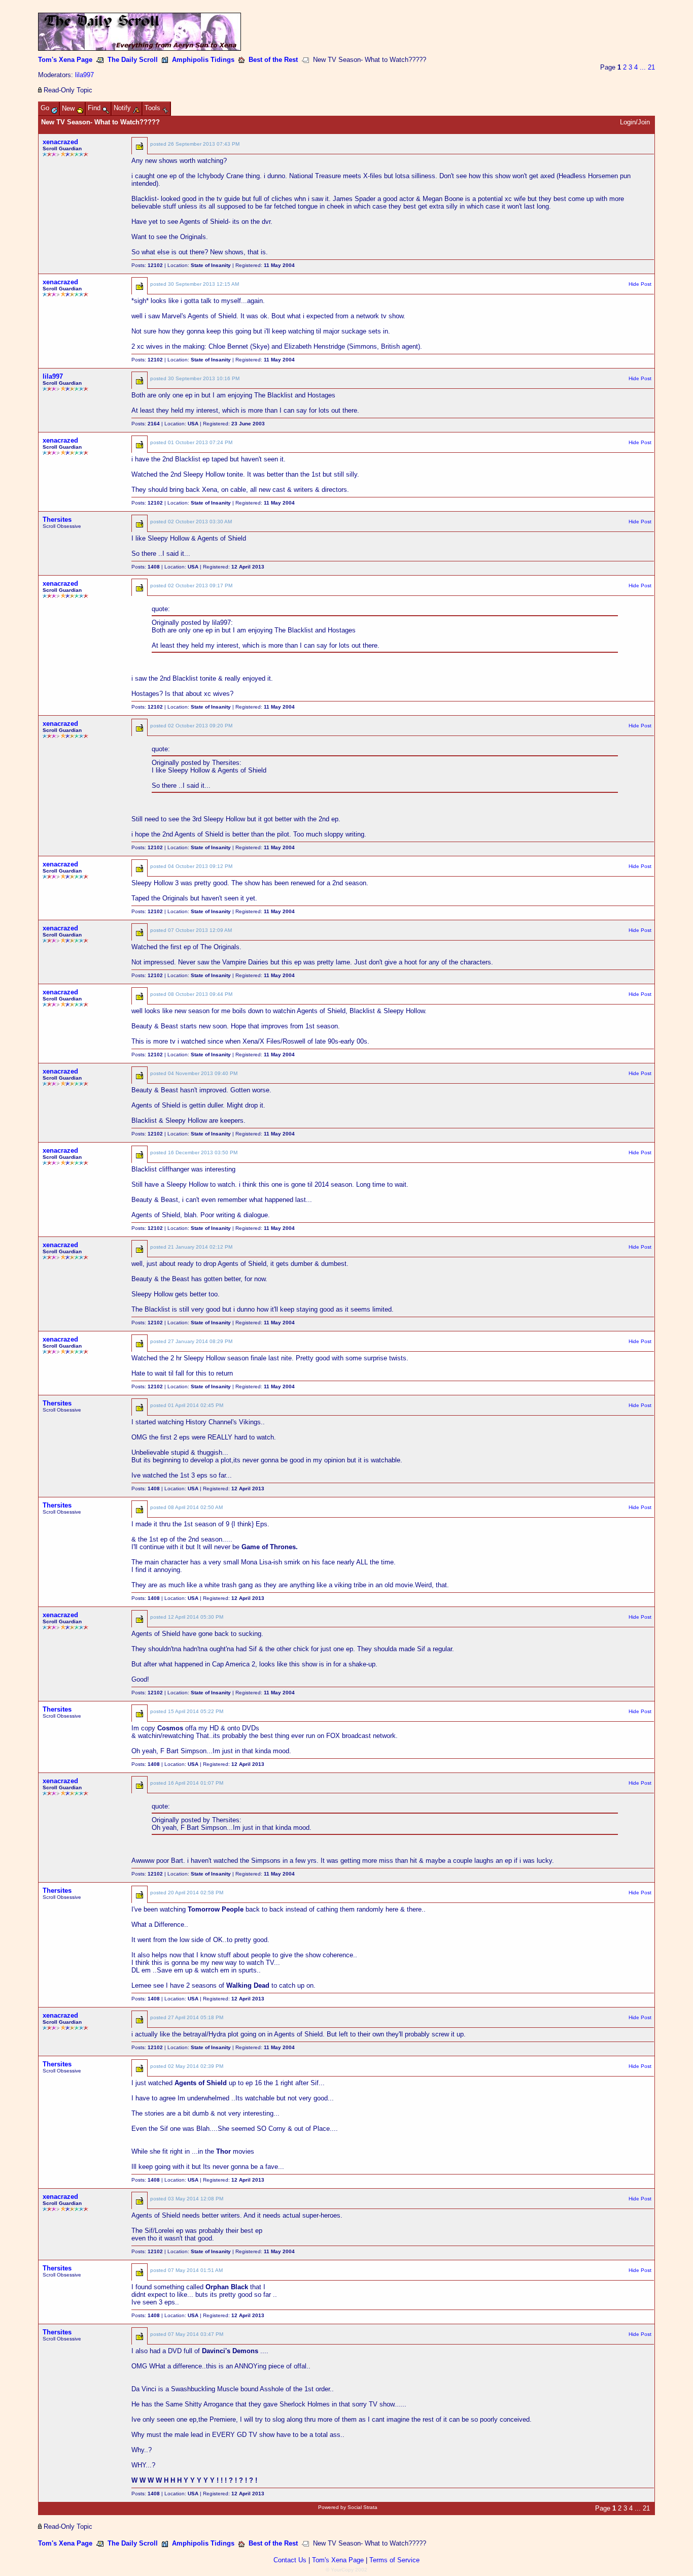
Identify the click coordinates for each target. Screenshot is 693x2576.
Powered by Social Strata (348, 2507)
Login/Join (635, 122)
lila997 (84, 75)
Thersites (57, 520)
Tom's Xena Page (65, 60)
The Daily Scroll (133, 60)
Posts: (147, 265)
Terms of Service (394, 2560)
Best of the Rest (273, 60)
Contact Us (290, 2560)
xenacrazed (60, 142)
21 (651, 67)
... (643, 67)
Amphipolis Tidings (203, 60)
